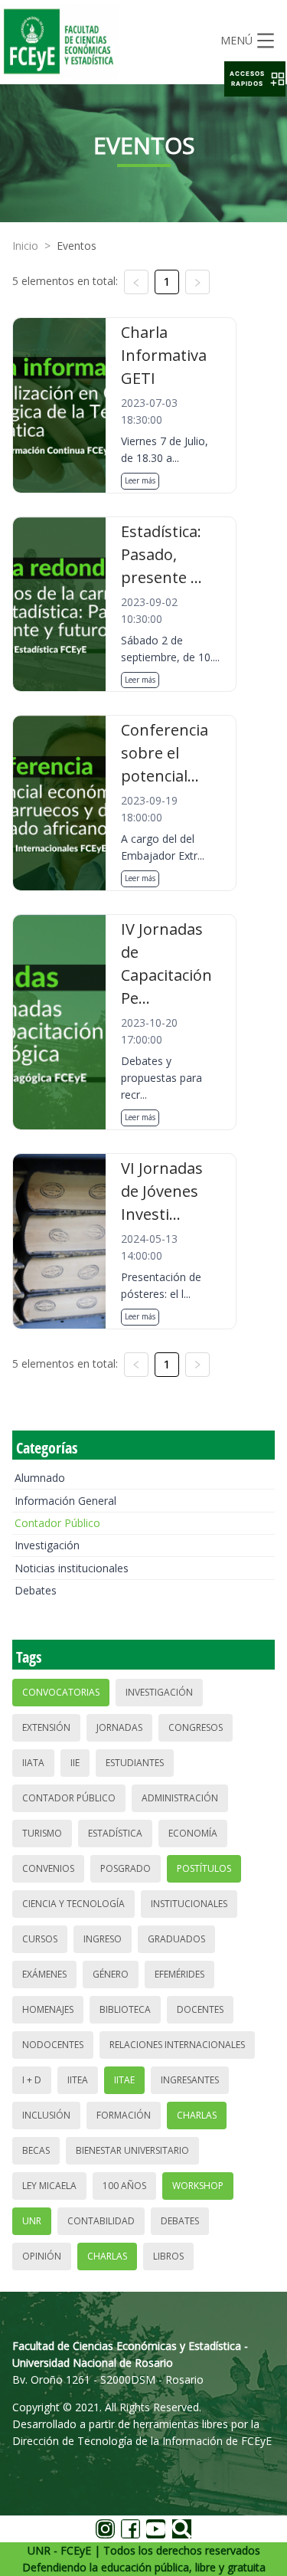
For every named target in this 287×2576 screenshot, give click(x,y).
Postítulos (204, 1868)
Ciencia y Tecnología (73, 1904)
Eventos (77, 246)
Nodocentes (53, 2045)
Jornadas (119, 1727)
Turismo (42, 1833)
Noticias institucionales (72, 1568)
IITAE (124, 2080)
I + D (32, 2080)
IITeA (78, 2080)
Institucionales (189, 1904)
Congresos (196, 1727)
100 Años (124, 2186)
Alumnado (40, 1478)
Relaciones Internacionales (177, 2045)
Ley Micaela (49, 2186)
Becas (36, 2150)
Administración (180, 1798)
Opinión (42, 2256)
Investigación (47, 1545)
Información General (65, 1501)
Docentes (200, 2009)
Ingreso (103, 1939)
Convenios (48, 1868)
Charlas (197, 2115)
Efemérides (179, 1974)
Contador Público (57, 1523)
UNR (32, 2221)
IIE (75, 1763)
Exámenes (44, 1974)
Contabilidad (101, 2221)
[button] (255, 79)
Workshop (198, 2186)
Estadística (115, 1833)
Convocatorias (61, 1692)
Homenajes (48, 2009)
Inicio (25, 246)
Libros (168, 2256)
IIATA (33, 1763)
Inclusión (46, 2115)
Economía (193, 1833)
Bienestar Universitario (132, 2150)
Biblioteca (125, 2009)
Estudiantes (135, 1763)
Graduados (176, 1939)
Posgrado (126, 1868)
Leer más (140, 480)
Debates (36, 1590)
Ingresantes (190, 2080)
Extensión (46, 1727)
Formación (124, 2115)
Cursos (40, 1939)
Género (111, 1974)
